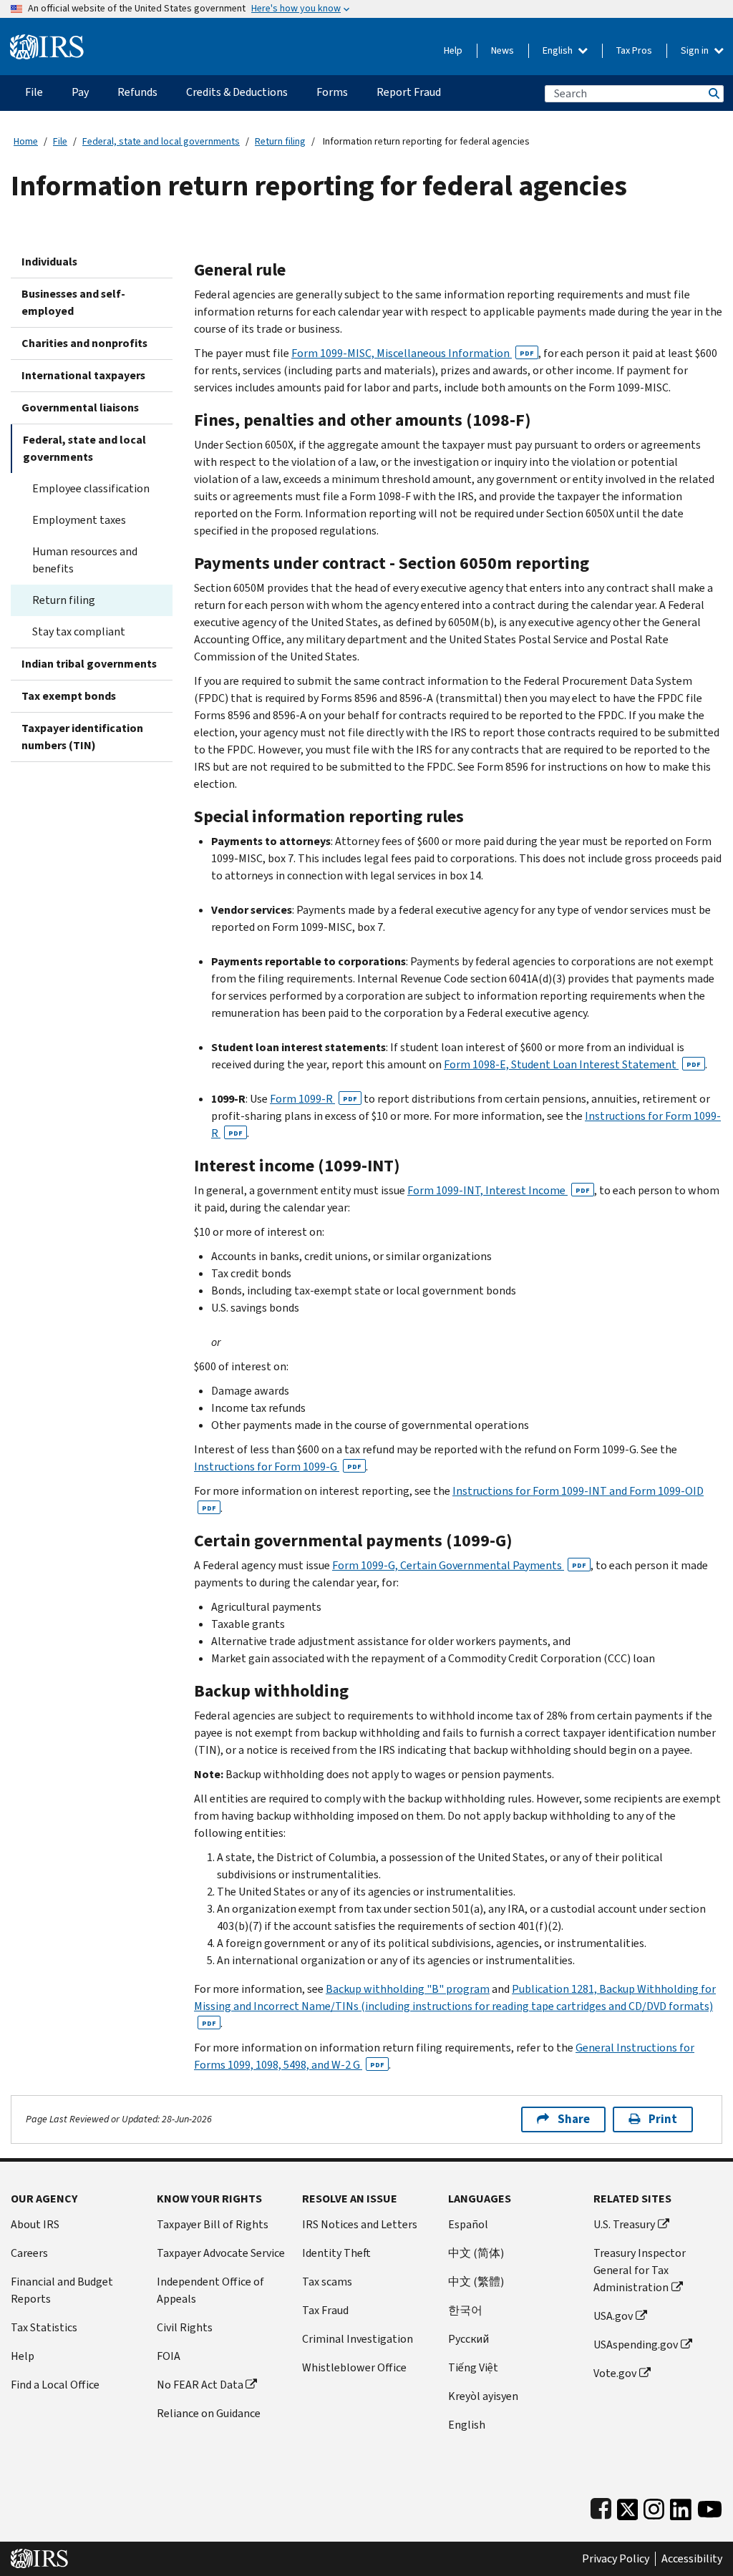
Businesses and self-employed (73, 302)
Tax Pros (634, 50)
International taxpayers (83, 375)
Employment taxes (79, 520)
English (559, 50)
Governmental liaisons (80, 408)
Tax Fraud (325, 2310)
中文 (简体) (476, 2253)
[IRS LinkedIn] (681, 2506)
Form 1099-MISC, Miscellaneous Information (413, 353)
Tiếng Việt (473, 2367)
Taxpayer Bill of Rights (213, 2224)
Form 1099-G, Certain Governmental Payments (459, 1565)
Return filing (280, 141)
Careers (29, 2253)
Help (453, 50)
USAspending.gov (636, 2345)
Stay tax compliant (79, 631)
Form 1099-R (314, 1099)
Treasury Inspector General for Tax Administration (640, 2270)
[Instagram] (654, 2506)
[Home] (47, 41)
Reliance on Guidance (209, 2413)
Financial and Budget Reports (62, 2290)
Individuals (49, 262)
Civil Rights (185, 2327)
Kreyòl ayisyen (483, 2396)
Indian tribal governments (89, 664)
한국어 (465, 2310)
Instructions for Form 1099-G (278, 1467)
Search (713, 93)
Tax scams (327, 2282)
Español (468, 2224)
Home (26, 141)
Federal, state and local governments (161, 141)
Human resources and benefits (85, 560)
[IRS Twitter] (628, 2506)
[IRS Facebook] (601, 2506)
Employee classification (91, 488)
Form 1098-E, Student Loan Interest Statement (572, 1064)
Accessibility (692, 2559)
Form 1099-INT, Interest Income (499, 1190)
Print (663, 2119)
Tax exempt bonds (69, 696)
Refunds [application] (137, 92)
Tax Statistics (44, 2327)
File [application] (34, 92)
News (503, 50)
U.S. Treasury (624, 2224)
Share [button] (574, 2119)
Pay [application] (80, 92)
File (60, 141)
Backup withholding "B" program (408, 1989)
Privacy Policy (616, 2559)
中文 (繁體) (476, 2282)
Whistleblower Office (354, 2367)
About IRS (35, 2224)
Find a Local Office (55, 2385)
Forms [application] (332, 92)
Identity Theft (336, 2253)
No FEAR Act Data (200, 2385)
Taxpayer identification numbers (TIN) (82, 737)
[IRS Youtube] (710, 2506)
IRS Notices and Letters (360, 2224)
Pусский (469, 2339)
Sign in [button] (696, 50)
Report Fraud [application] (409, 92)
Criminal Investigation (358, 2339)
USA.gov (613, 2316)
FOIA (169, 2356)
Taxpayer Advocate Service (221, 2253)
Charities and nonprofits (84, 343)
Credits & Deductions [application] (237, 92)
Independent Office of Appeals (210, 2290)
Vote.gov (615, 2373)
